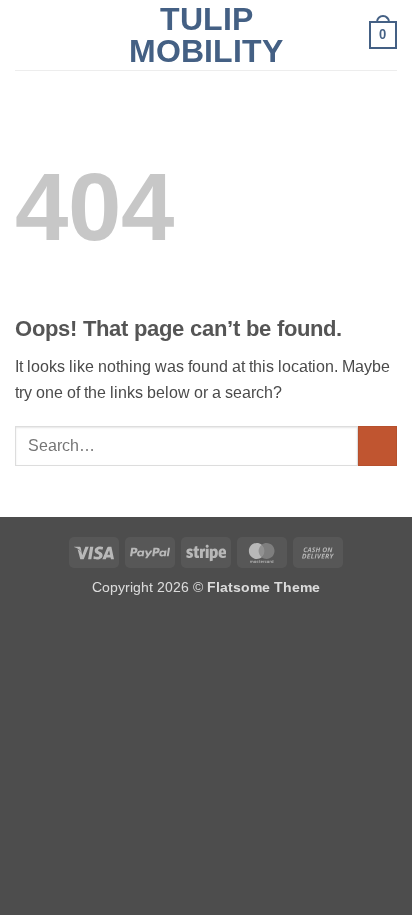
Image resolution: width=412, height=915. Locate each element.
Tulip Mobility (206, 35)
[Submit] (377, 445)
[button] (27, 34)
